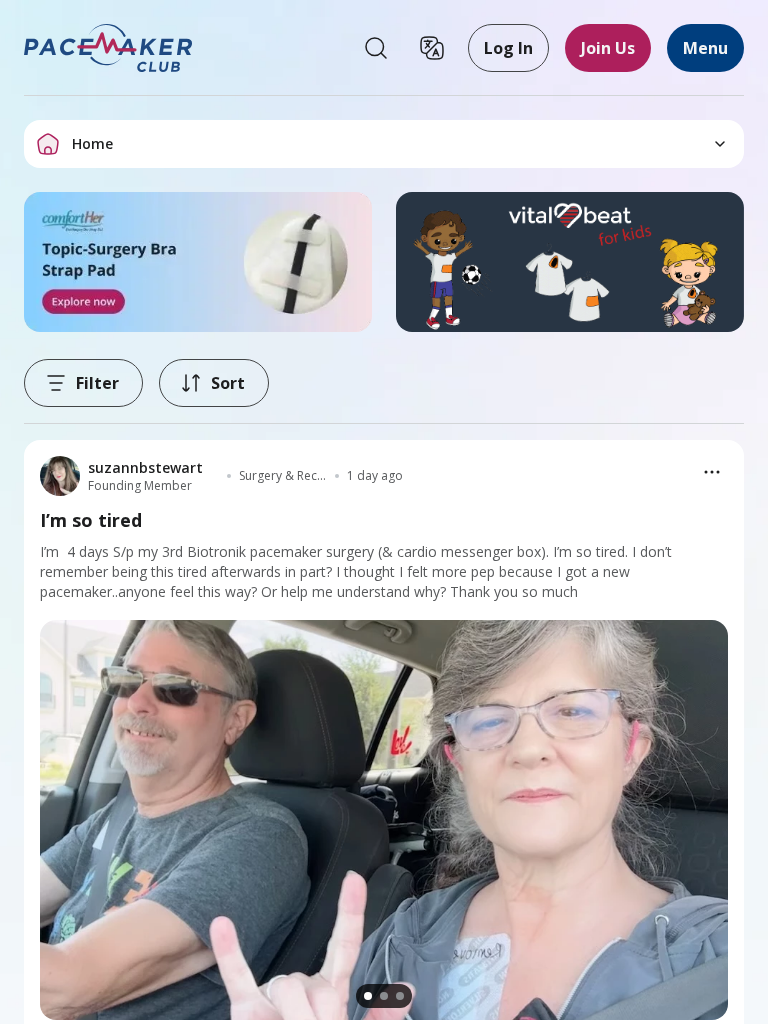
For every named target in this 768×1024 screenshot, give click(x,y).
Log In (508, 48)
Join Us (608, 48)
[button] (109, 48)
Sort (228, 383)
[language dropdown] (432, 48)
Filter (97, 383)
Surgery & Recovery (283, 476)
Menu (705, 48)
